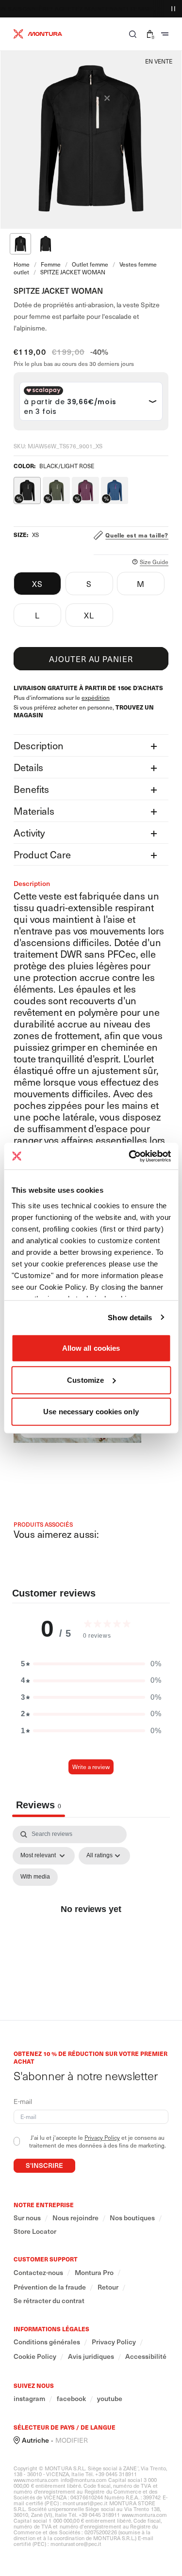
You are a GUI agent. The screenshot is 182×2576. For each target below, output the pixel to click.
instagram (29, 2399)
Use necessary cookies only (91, 1412)
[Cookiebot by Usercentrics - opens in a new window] (130, 1156)
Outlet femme (90, 264)
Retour (108, 2287)
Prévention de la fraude (50, 2287)
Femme (136, 9)
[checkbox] (35, 1877)
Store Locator (35, 2231)
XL (89, 615)
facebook (71, 2399)
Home (22, 264)
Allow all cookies (91, 1348)
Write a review (91, 1767)
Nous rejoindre (75, 2218)
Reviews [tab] (39, 1805)
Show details (130, 1317)
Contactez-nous (38, 2273)
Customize (85, 1380)
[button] (133, 34)
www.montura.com (36, 2480)
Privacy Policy (102, 2137)
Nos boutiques (132, 2218)
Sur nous (27, 2218)
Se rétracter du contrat (49, 2301)
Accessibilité (146, 2356)
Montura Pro (94, 2273)
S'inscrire (44, 2165)
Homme (164, 9)
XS (37, 584)
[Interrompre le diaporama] (173, 9)
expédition (96, 697)
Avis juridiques (91, 2356)
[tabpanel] (91, 1920)
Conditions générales (47, 2342)
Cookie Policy (35, 2356)
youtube (110, 2399)
